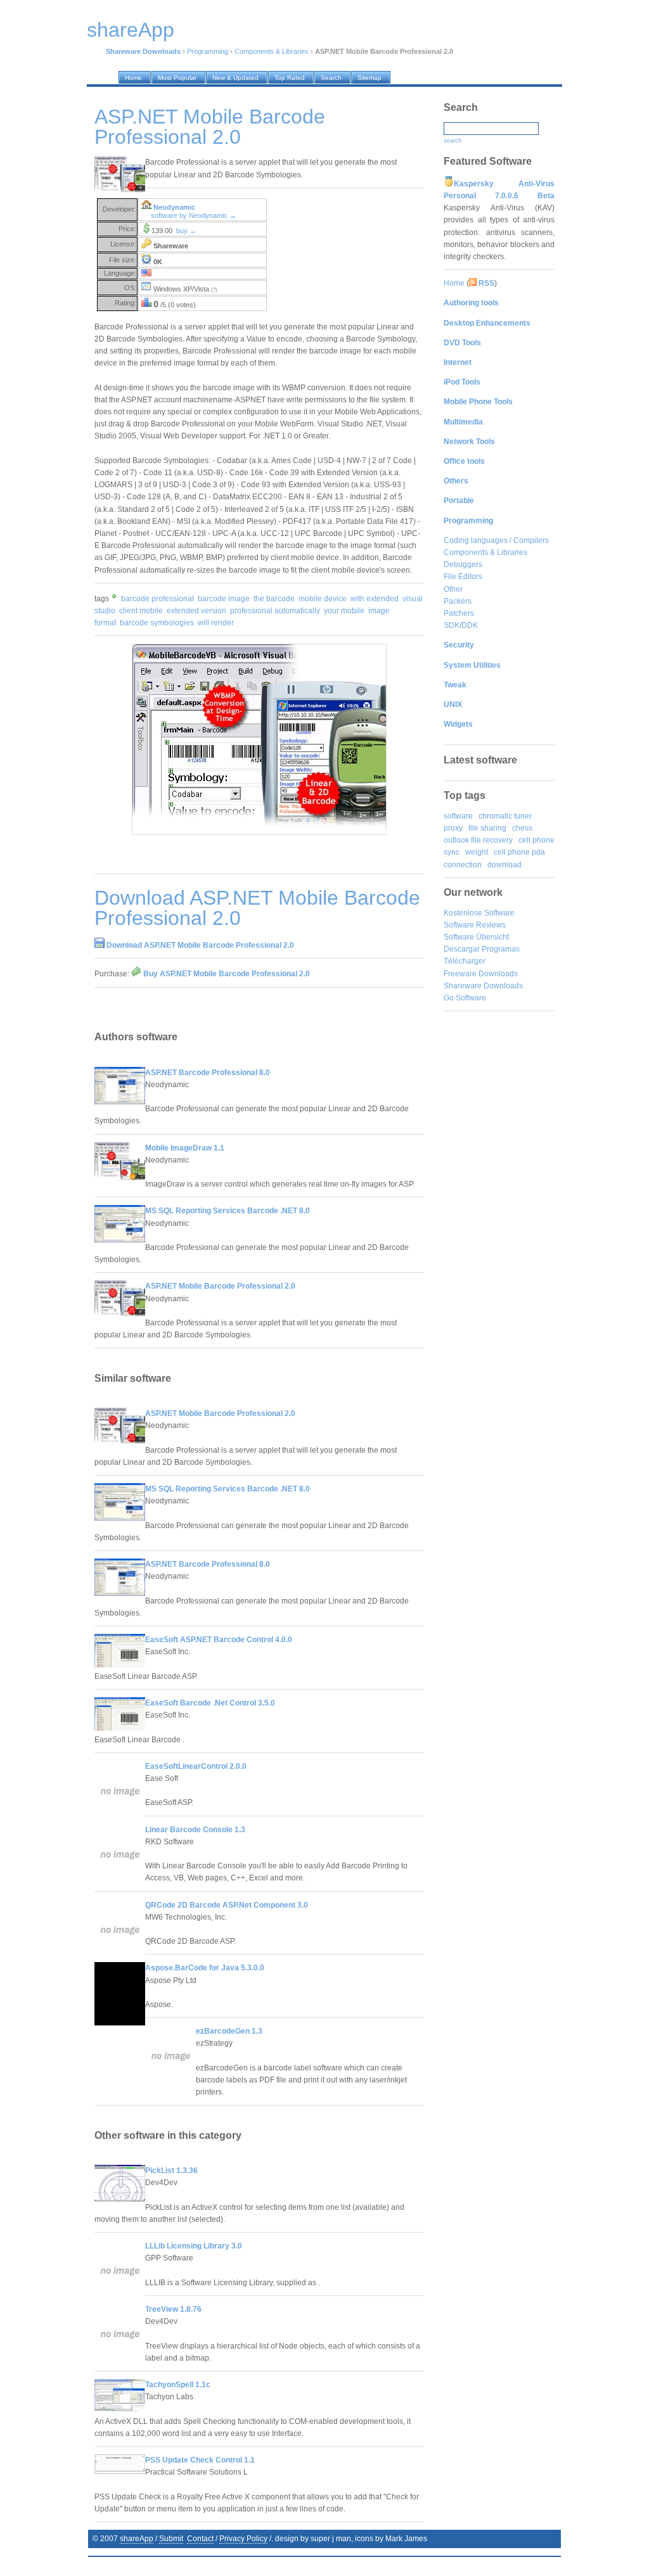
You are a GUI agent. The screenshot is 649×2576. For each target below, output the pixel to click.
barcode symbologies (157, 623)
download (504, 865)
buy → (186, 231)
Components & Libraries (272, 51)
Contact (200, 2539)
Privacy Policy (243, 2539)
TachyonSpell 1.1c (178, 2385)
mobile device (323, 599)
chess (522, 828)
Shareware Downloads (483, 986)
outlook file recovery (478, 840)
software (458, 816)
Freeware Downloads (481, 974)
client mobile (141, 611)
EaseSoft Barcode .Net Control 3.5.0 (210, 1703)
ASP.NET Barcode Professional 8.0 (208, 1073)
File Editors (463, 577)
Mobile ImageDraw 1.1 (185, 1148)
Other (453, 589)
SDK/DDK (461, 625)
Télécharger (465, 961)
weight (477, 852)
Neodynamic (174, 207)
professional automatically (275, 611)
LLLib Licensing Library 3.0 (194, 2246)
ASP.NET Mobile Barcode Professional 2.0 (220, 1286)
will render (216, 623)
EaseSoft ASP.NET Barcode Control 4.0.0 (219, 1640)
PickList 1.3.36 (171, 2171)
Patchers (459, 613)
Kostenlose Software (479, 913)
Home (454, 283)
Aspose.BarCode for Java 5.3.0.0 (205, 1968)
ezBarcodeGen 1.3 (229, 2031)
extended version (196, 611)
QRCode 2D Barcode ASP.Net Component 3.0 (227, 1905)
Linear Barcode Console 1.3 (195, 1830)
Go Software (465, 998)
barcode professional (157, 599)
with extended (375, 599)
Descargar (462, 949)
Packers (458, 601)
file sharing (487, 828)
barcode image (224, 599)
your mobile (344, 611)
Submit (171, 2539)
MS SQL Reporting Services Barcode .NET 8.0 (228, 1211)
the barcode (274, 599)
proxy (453, 828)
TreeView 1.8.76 (173, 2309)
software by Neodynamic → (194, 215)
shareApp (137, 2539)
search (453, 141)
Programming (208, 51)
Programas (501, 949)
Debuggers (463, 564)
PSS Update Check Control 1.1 (200, 2460)
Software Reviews (475, 925)
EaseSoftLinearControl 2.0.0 (196, 1766)
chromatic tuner (505, 816)
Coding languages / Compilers (496, 540)
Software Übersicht (476, 937)
